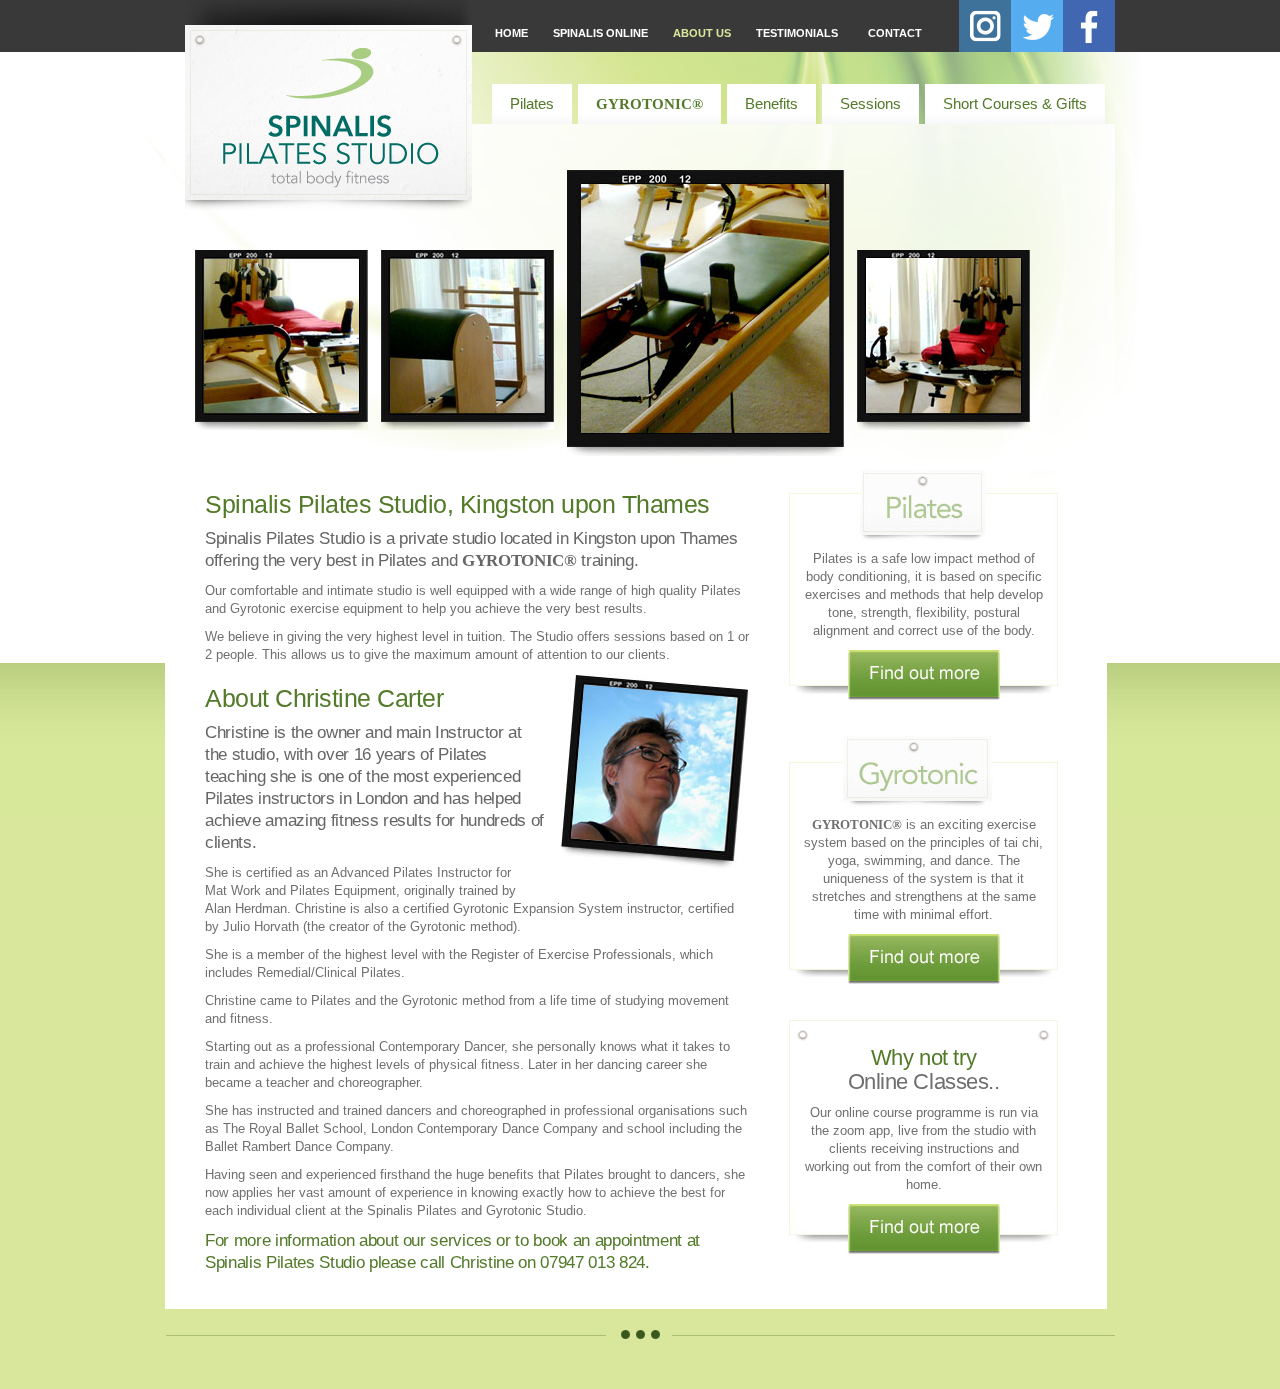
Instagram (985, 26)
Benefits (771, 103)
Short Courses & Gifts (1015, 103)
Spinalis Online (600, 33)
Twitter (1037, 26)
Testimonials (797, 33)
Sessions (870, 103)
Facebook (1089, 26)
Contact (895, 33)
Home (511, 33)
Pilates (532, 103)
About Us (702, 33)
